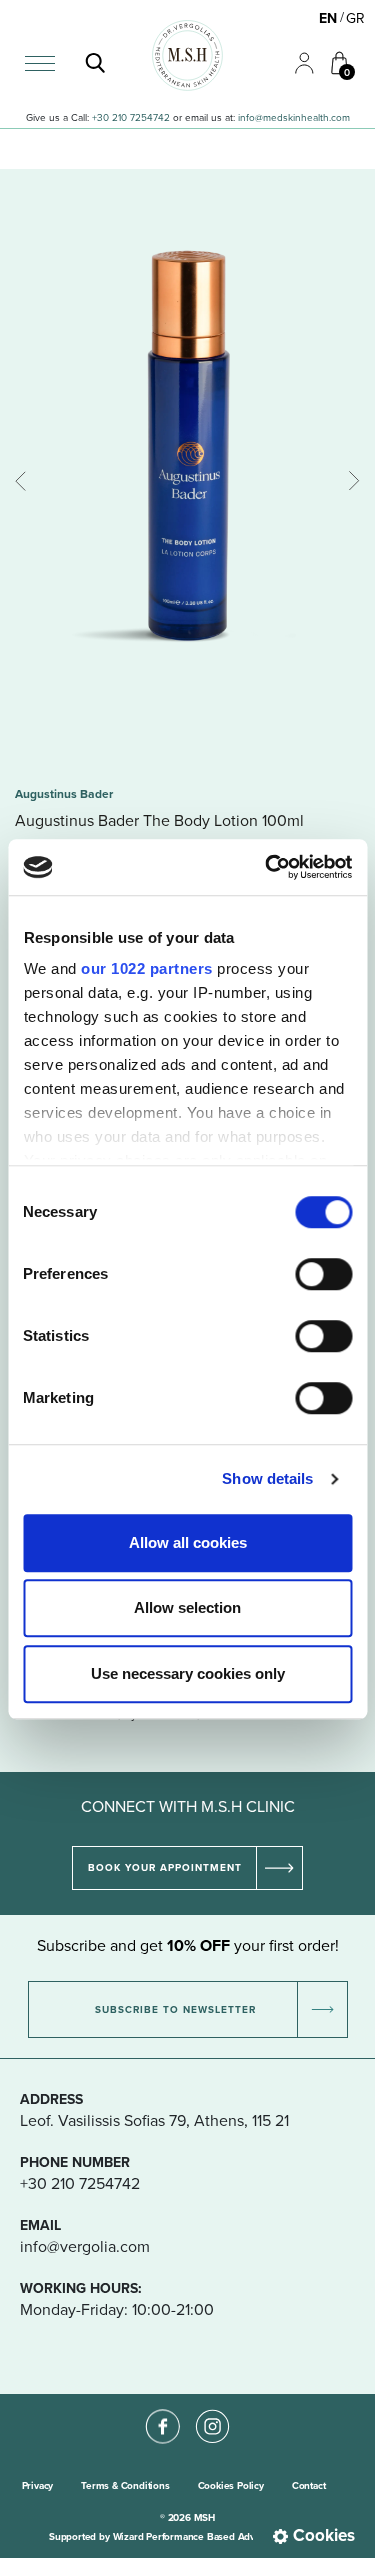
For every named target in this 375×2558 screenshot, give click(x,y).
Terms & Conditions (125, 2486)
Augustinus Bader (64, 793)
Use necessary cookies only (188, 1673)
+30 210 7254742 (131, 117)
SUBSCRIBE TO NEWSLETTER (175, 2009)
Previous (25, 481)
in (242, 117)
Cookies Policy (231, 2486)
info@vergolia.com (85, 2246)
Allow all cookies (188, 1542)
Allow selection (187, 1607)
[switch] (323, 1274)
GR (355, 18)
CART (331, 51)
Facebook (163, 2409)
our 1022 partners (147, 968)
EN (328, 18)
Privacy (38, 2486)
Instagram (212, 2409)
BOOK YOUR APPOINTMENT (165, 1867)
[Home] (187, 55)
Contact (309, 2486)
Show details (267, 1478)
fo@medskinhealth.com (298, 117)
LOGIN (296, 52)
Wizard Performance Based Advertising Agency (219, 2536)
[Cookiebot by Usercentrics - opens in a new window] (267, 867)
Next (350, 481)
